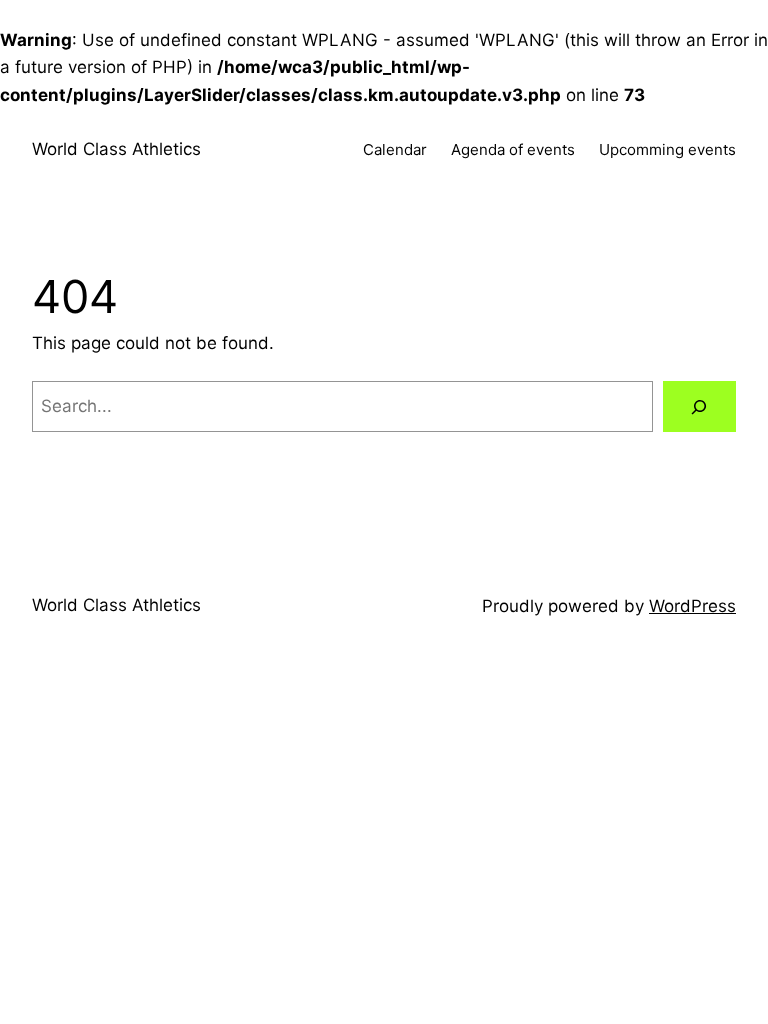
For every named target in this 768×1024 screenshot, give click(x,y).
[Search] (699, 406)
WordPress (692, 606)
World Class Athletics (116, 149)
